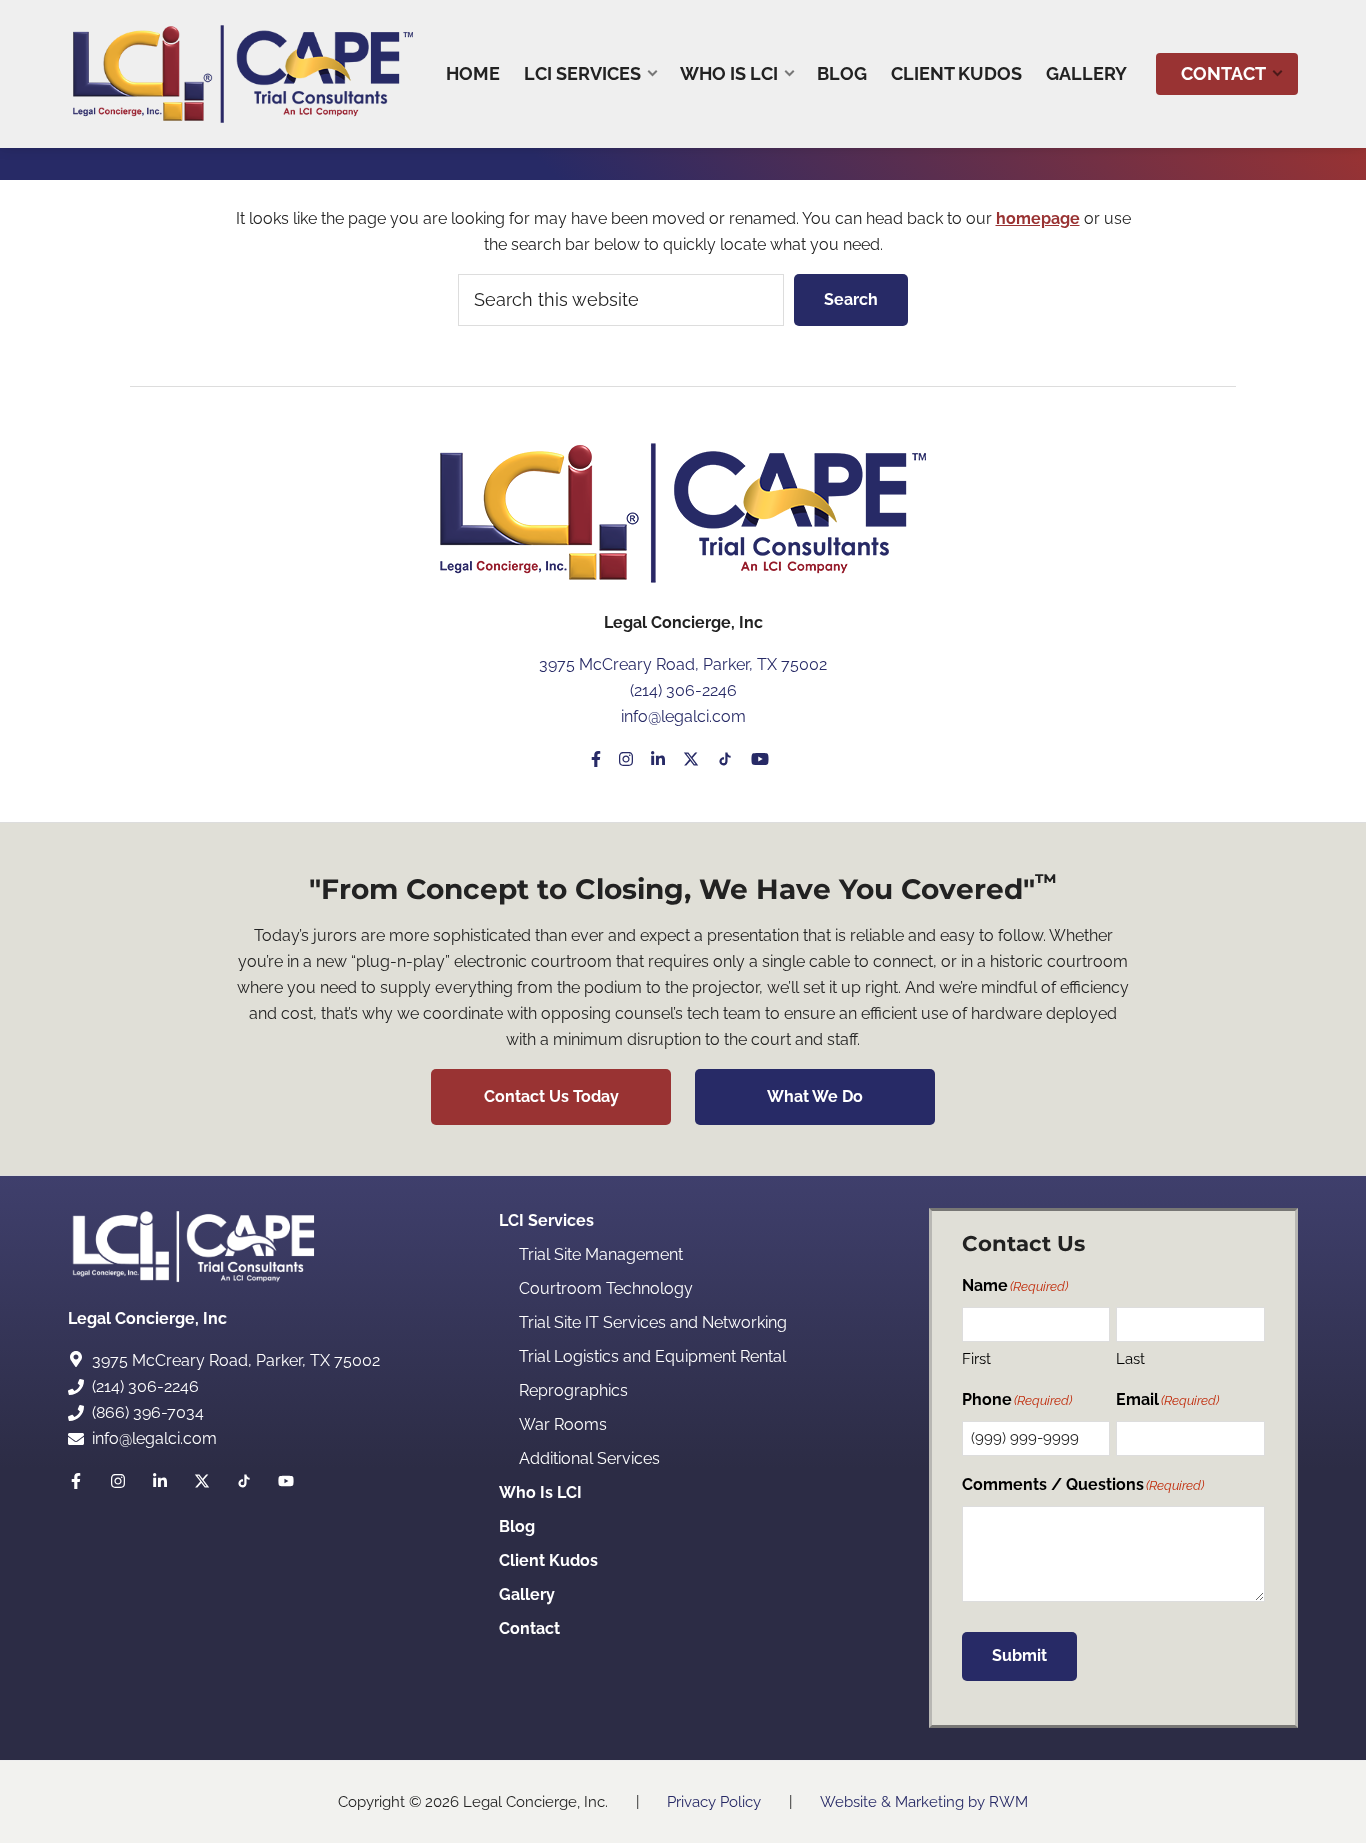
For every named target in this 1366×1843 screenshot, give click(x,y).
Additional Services (589, 1458)
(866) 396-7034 (148, 1412)
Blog (517, 1526)
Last (1130, 1359)
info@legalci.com (683, 716)
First (976, 1359)
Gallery (527, 1594)
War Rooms (563, 1424)
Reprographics (573, 1390)
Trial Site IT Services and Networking (653, 1322)
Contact (529, 1628)
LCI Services (546, 1220)
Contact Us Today (551, 1096)
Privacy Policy (714, 1802)
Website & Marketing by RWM (924, 1802)
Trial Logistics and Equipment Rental (652, 1356)
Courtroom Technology (606, 1288)
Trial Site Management (601, 1254)
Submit (1019, 1655)
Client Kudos (548, 1560)
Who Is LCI (540, 1492)
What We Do (815, 1096)
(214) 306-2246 (683, 690)
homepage (1038, 218)
